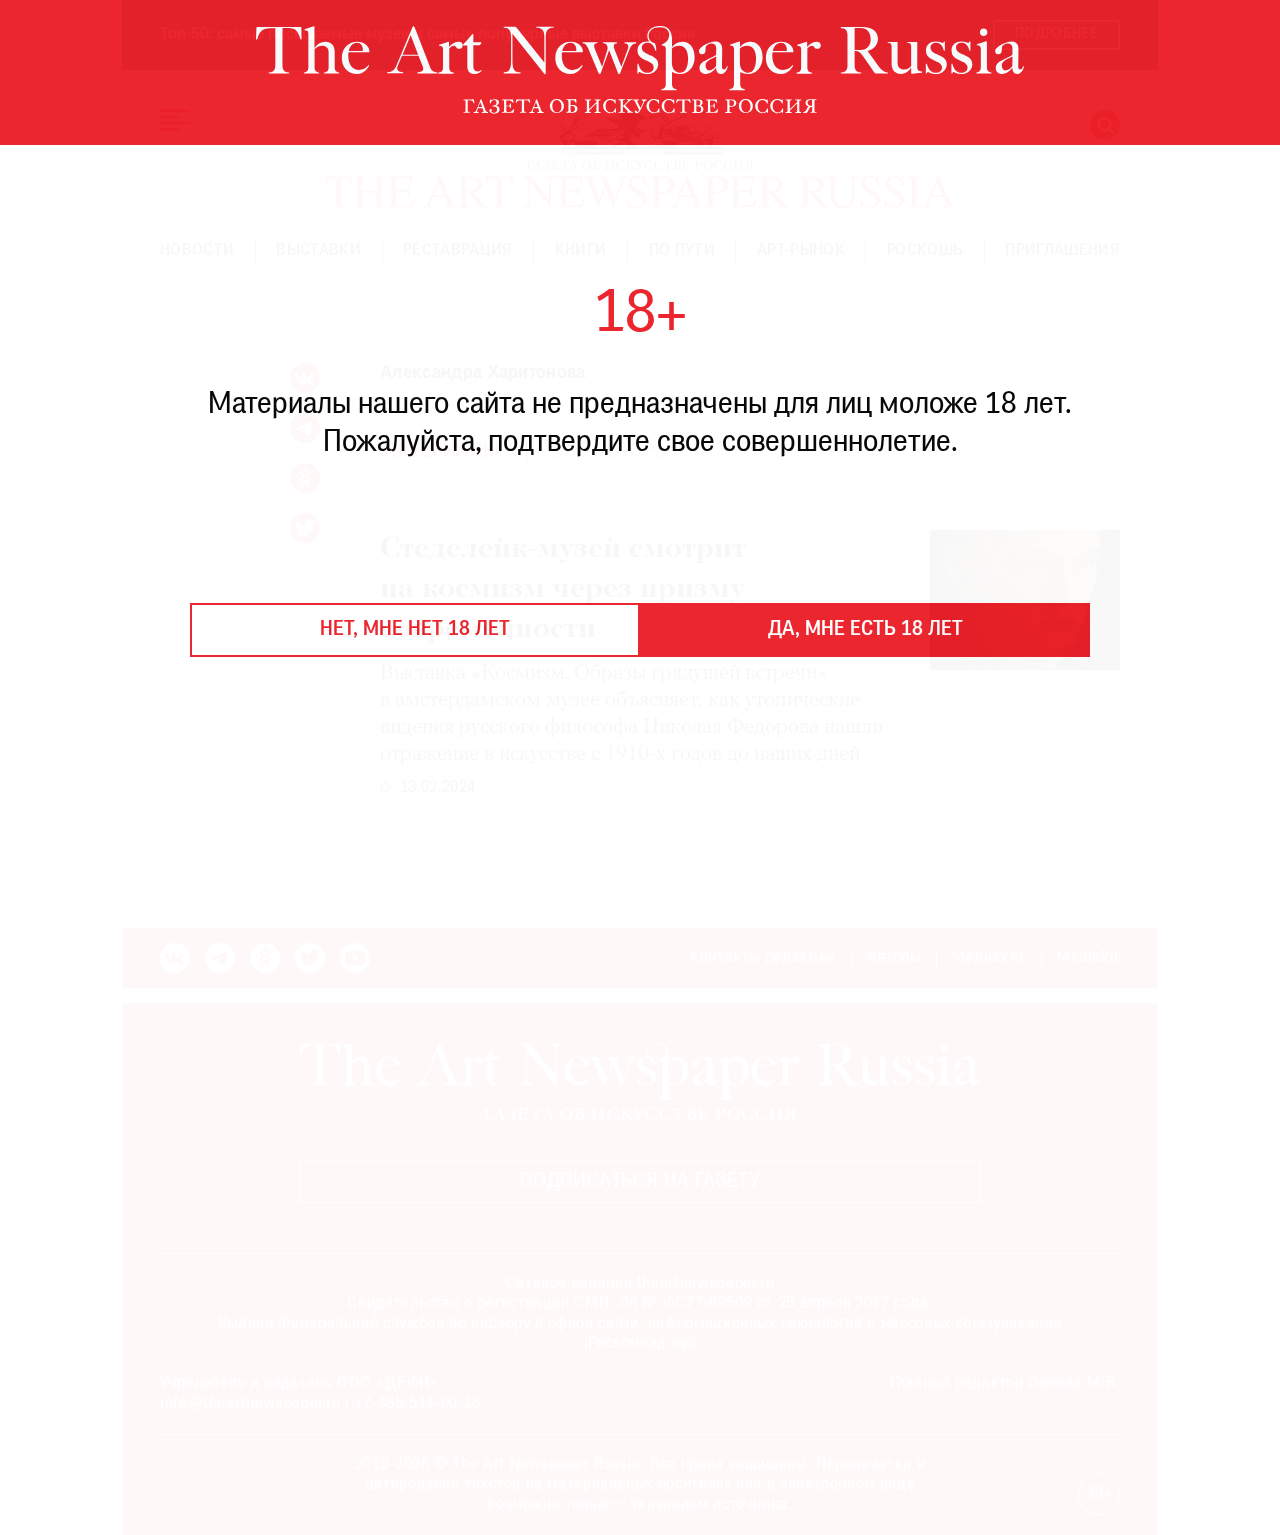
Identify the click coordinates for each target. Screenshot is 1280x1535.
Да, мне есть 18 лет (865, 630)
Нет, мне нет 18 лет (415, 630)
